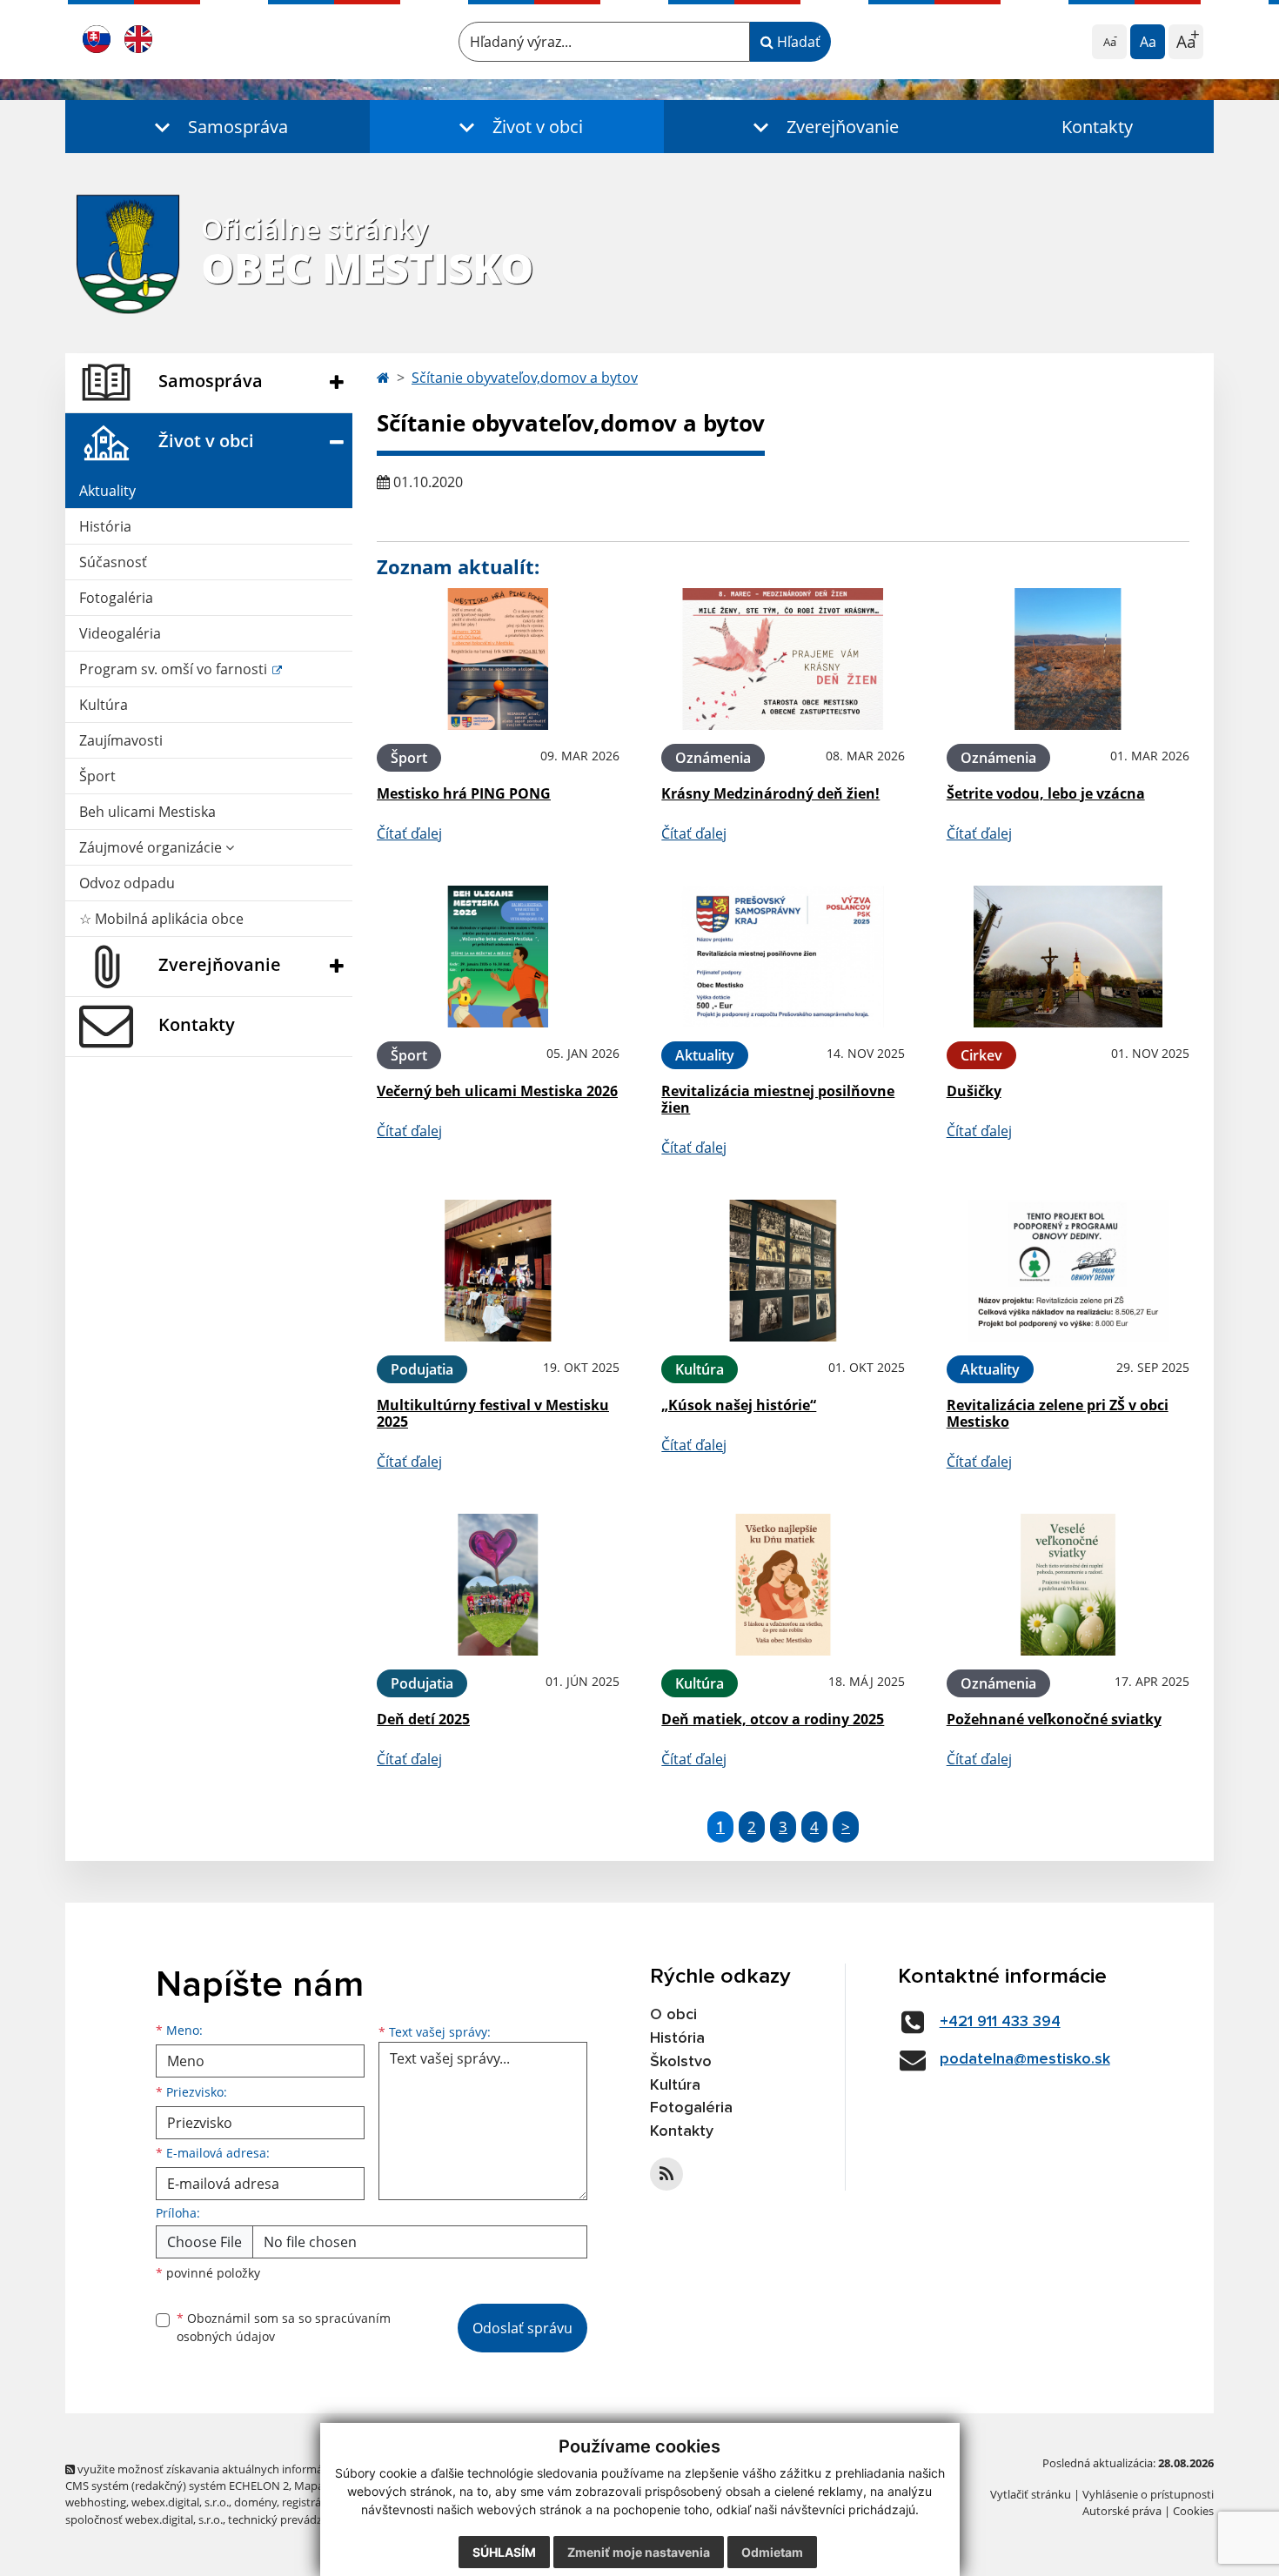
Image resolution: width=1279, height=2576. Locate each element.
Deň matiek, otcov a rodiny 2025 (773, 1719)
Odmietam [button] (772, 2552)
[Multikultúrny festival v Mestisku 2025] (498, 1271)
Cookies (1193, 2511)
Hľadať (797, 42)
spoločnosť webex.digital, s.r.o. (144, 2519)
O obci (673, 2015)
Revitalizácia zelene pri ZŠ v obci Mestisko (1058, 1413)
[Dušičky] (1068, 957)
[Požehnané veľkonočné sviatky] (1068, 1585)
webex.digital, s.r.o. (180, 2502)
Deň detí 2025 (423, 1719)
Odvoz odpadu (127, 883)
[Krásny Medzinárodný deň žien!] (783, 659)
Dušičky (974, 1091)
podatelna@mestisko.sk (1025, 2059)
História (105, 526)
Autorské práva (1122, 2511)
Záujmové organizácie (152, 847)
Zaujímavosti (121, 740)
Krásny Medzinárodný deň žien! (770, 793)
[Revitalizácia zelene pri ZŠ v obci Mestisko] (1068, 1271)
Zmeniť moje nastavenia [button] (639, 2552)
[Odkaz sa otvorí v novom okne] (666, 2174)
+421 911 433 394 (1000, 2022)
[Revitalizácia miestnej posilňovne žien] (783, 957)
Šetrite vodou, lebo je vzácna (1046, 793)
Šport (97, 776)
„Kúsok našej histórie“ (739, 1405)
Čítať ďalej (409, 833)
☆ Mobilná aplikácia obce (161, 919)
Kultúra (104, 705)
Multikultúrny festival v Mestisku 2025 (493, 1413)
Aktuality (107, 491)
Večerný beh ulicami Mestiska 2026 (497, 1091)
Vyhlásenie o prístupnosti (1148, 2494)
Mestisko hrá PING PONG (464, 793)
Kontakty (1097, 127)
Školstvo (681, 2062)
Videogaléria (120, 633)
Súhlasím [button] (504, 2552)
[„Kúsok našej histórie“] (783, 1271)
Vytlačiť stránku (1031, 2494)
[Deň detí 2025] (498, 1585)
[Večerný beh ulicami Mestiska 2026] (498, 957)
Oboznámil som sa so (284, 2327)
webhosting (96, 2502)
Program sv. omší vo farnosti (175, 669)
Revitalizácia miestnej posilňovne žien (778, 1099)
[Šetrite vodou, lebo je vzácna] (1068, 659)
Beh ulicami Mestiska (147, 812)
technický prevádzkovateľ (294, 2519)
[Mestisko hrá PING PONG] (498, 659)
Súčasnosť (113, 562)
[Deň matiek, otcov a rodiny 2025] (783, 1585)
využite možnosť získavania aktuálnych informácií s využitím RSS (242, 2469)
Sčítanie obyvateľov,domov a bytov (525, 378)
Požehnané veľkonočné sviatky (1054, 1719)
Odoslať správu (522, 2328)
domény (255, 2502)
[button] (218, 127)
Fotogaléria (116, 598)
